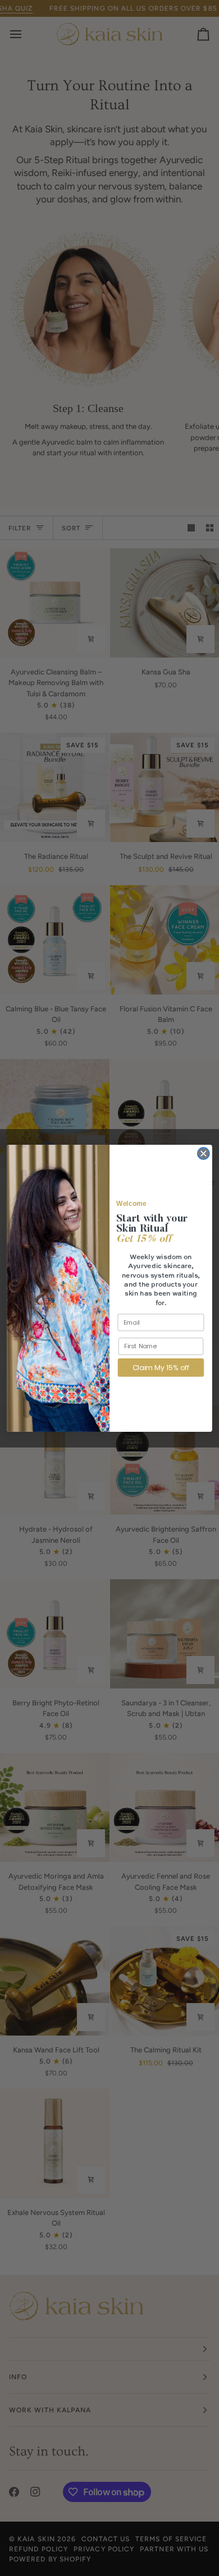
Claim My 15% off (161, 1367)
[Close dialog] (204, 1153)
